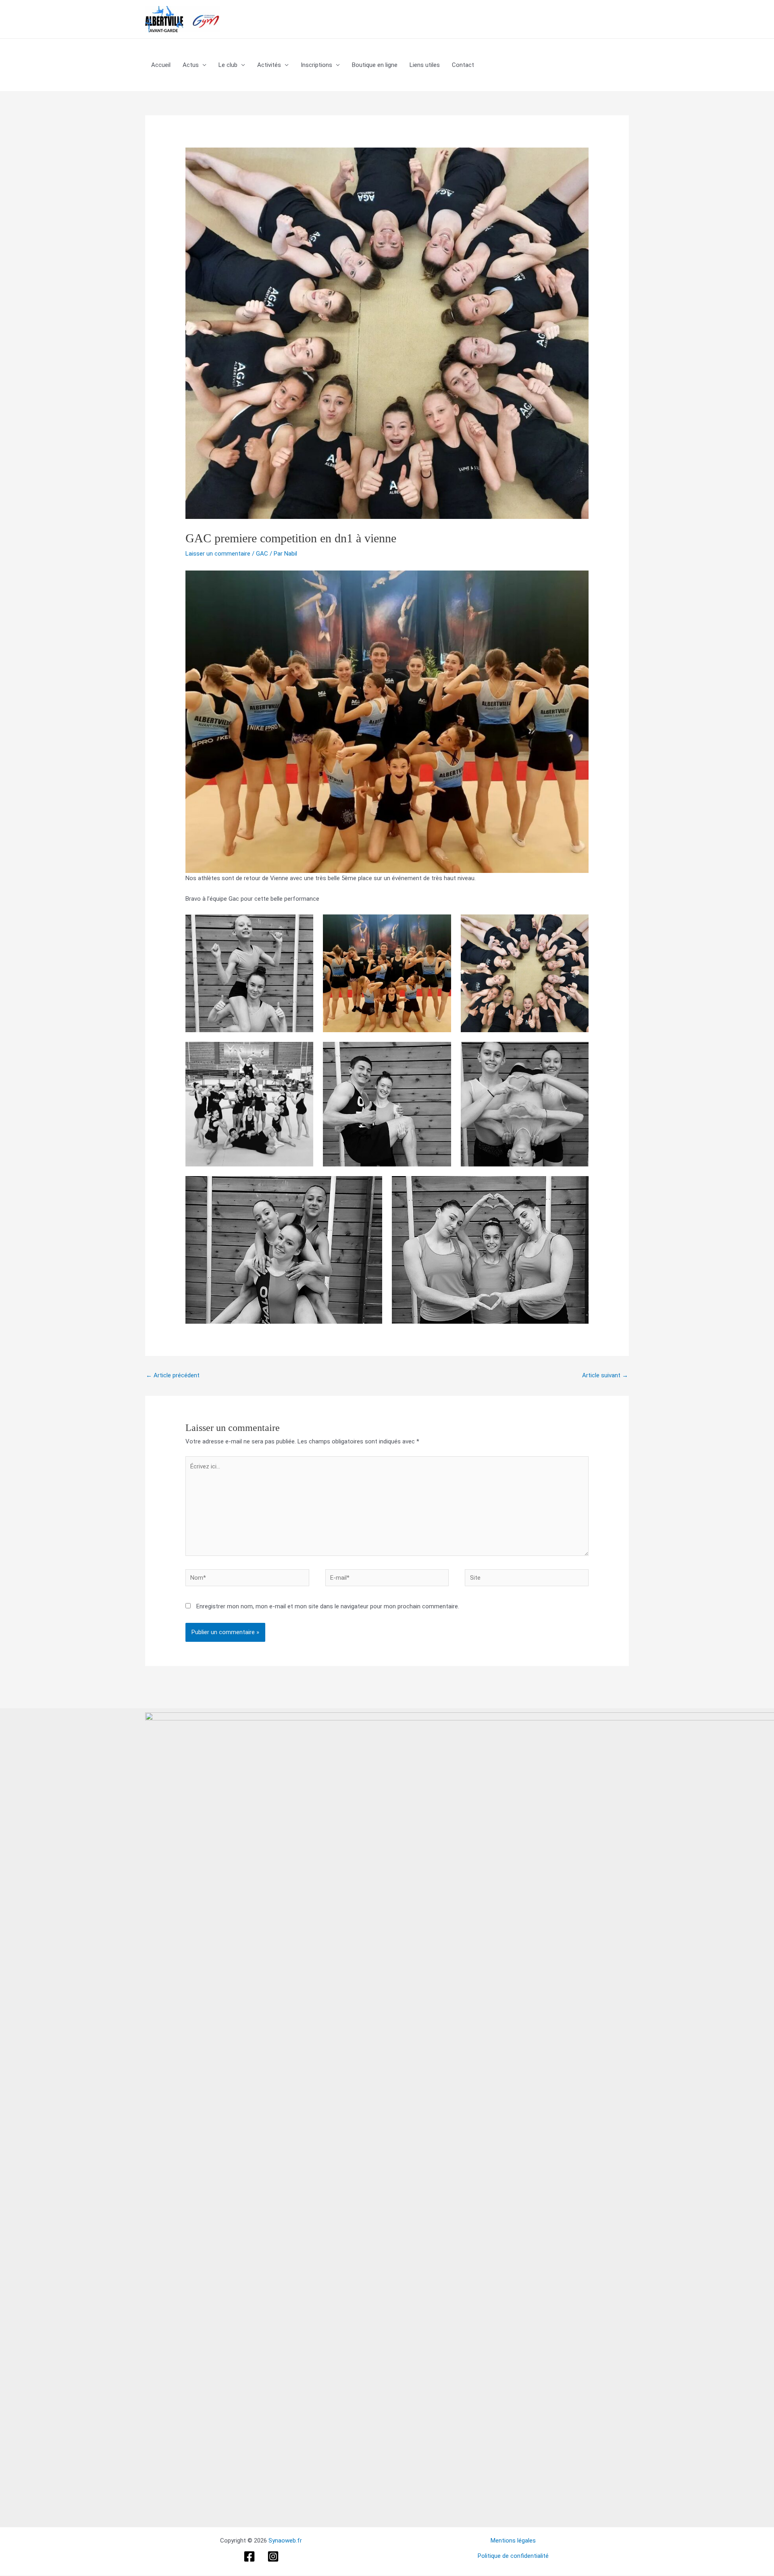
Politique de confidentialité (513, 2556)
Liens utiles (425, 65)
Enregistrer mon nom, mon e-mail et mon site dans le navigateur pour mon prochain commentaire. (328, 1606)
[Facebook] (249, 2556)
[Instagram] (273, 2556)
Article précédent (173, 1375)
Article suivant (605, 1375)
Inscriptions (316, 65)
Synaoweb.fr (285, 2541)
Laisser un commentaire (218, 554)
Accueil (161, 65)
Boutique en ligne (375, 65)
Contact (463, 65)
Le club (228, 65)
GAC (262, 554)
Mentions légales (513, 2541)
